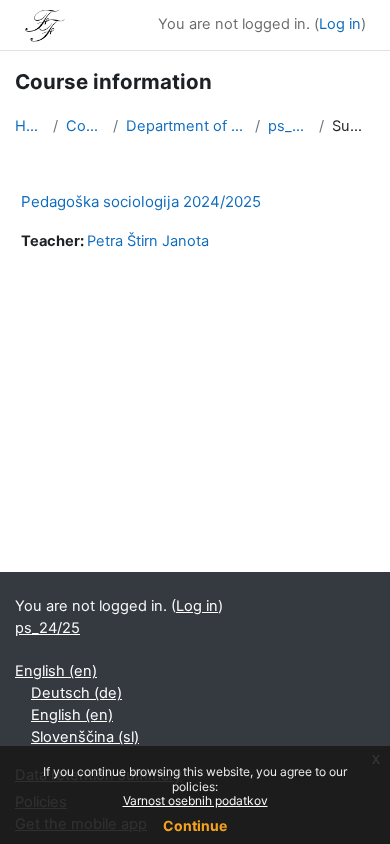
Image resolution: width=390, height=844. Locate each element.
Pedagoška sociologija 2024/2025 (141, 201)
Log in (340, 24)
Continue (195, 825)
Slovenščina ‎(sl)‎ (85, 737)
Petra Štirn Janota (148, 241)
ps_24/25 (289, 126)
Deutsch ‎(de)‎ (76, 693)
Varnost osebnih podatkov (195, 800)
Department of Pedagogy (187, 126)
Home (30, 126)
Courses (85, 126)
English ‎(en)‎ (56, 671)
